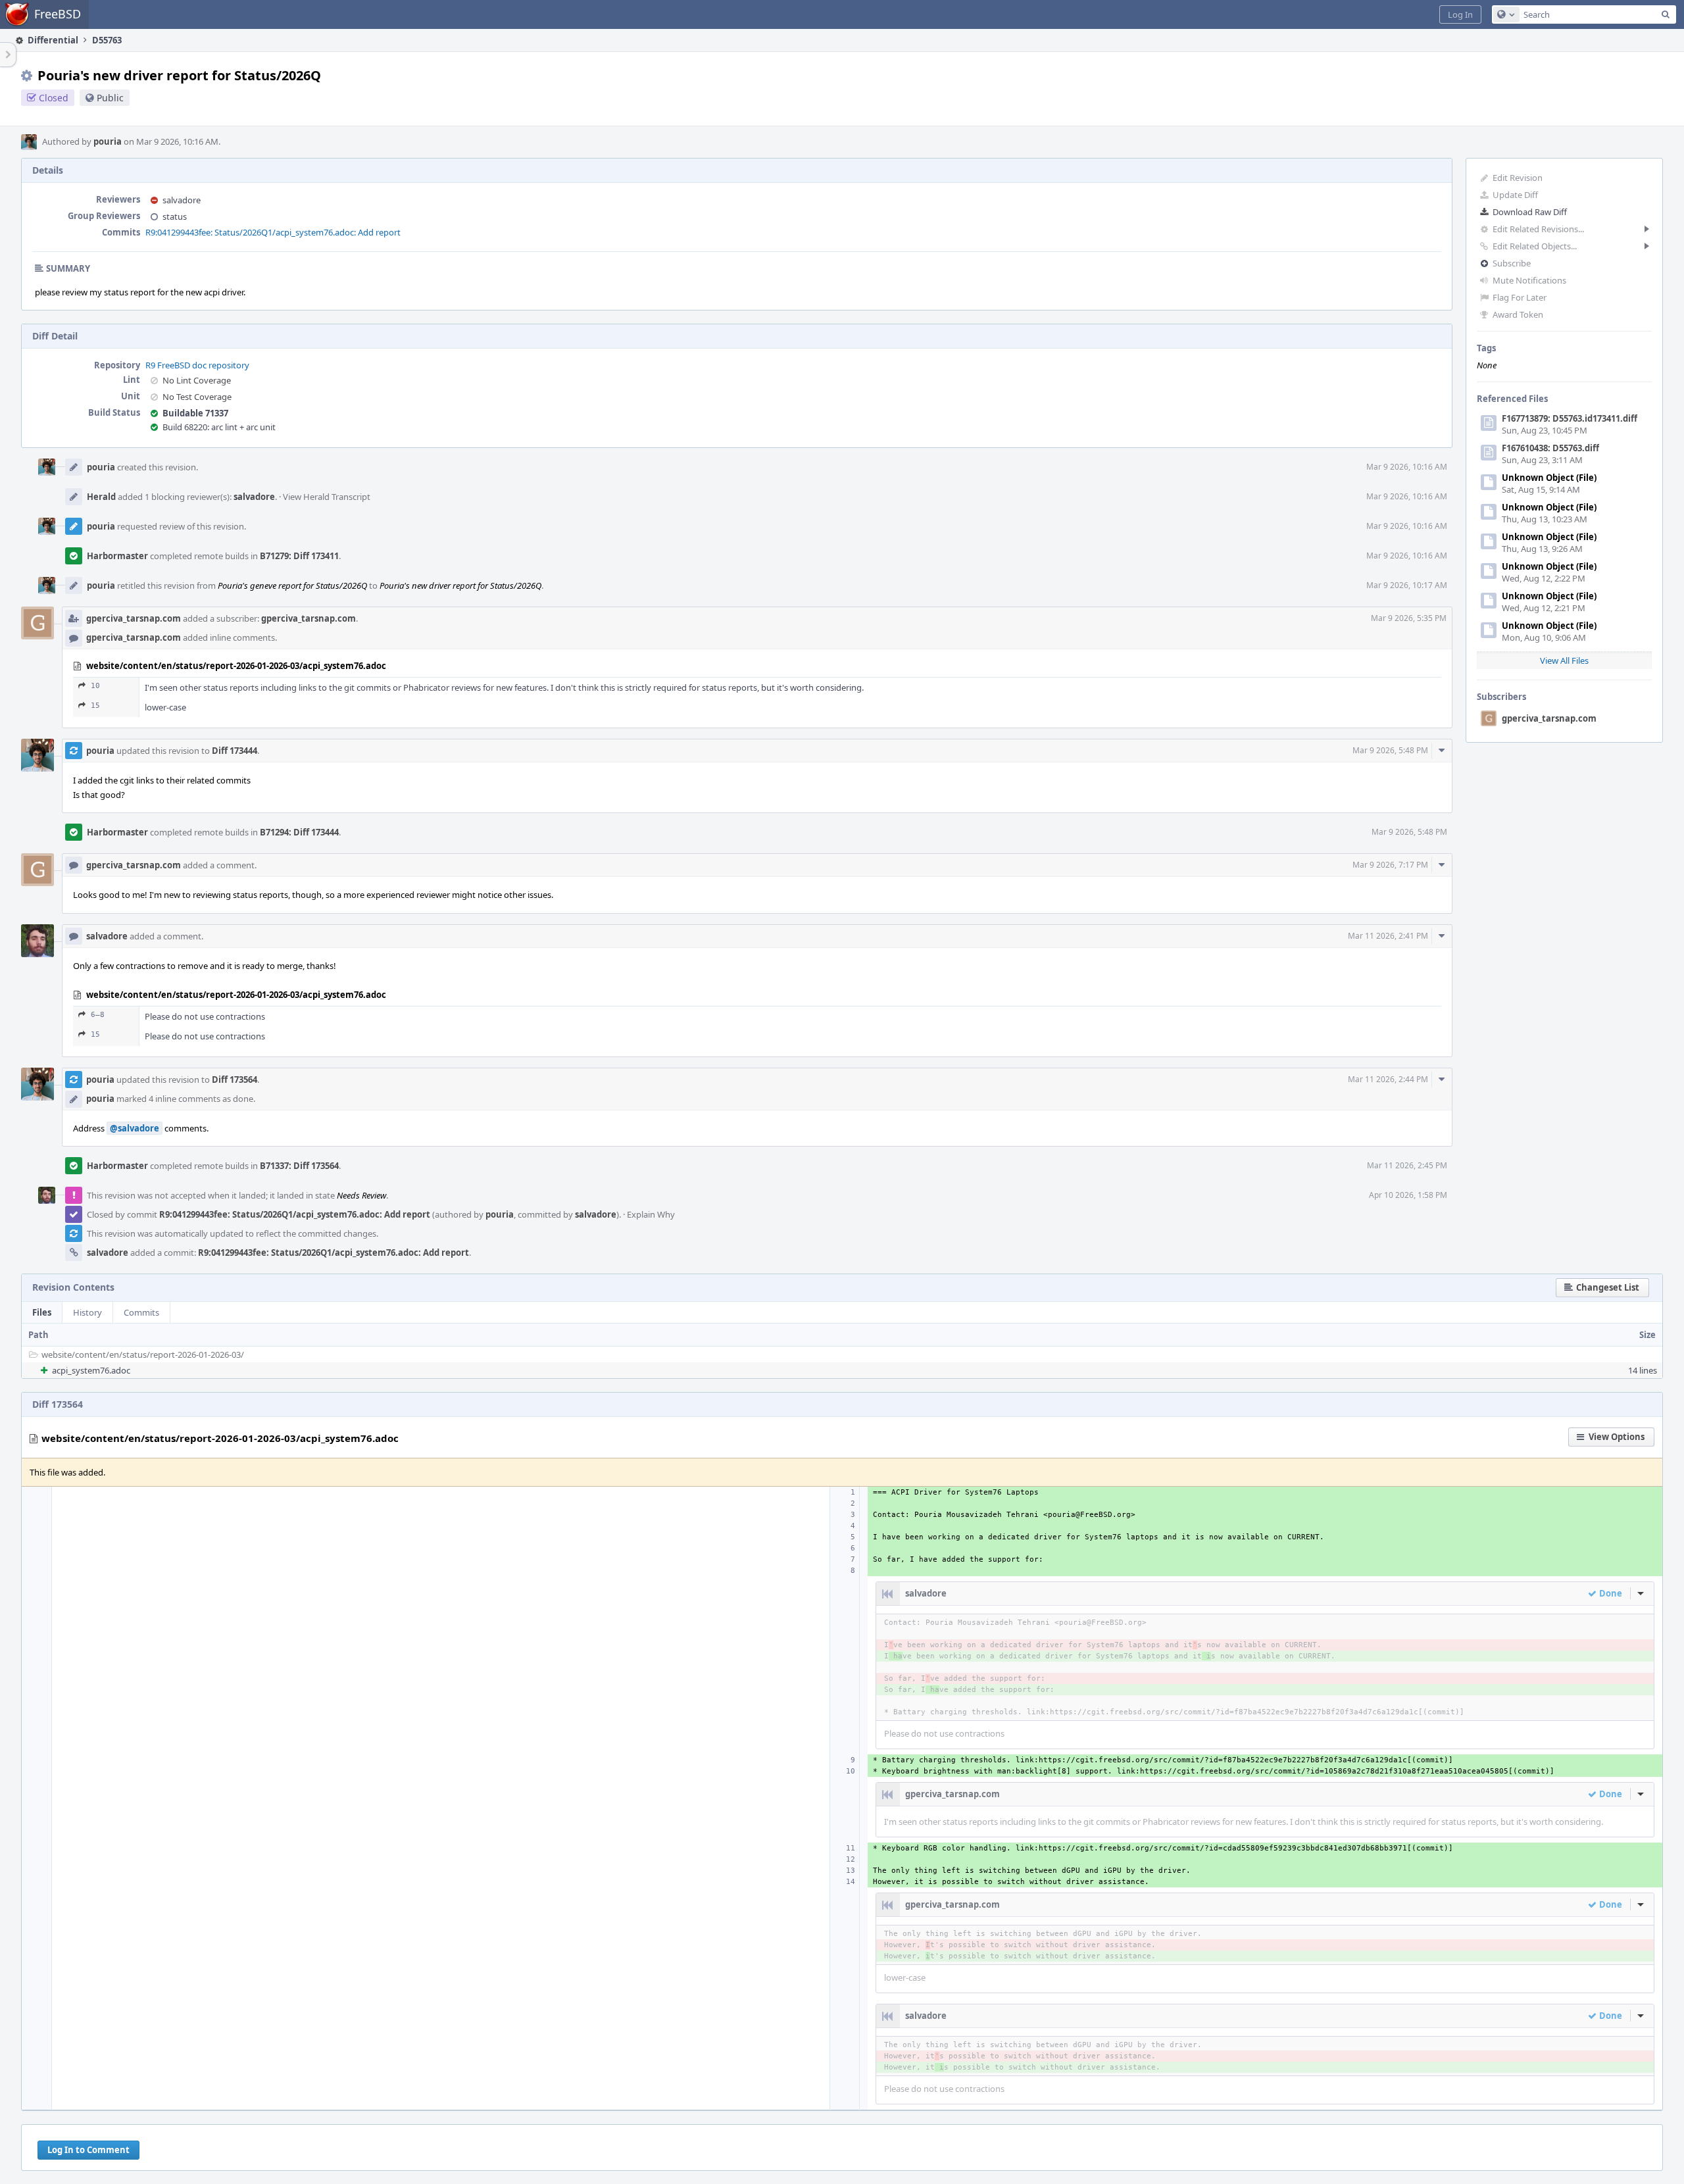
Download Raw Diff (1530, 212)
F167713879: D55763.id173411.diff (1570, 418)
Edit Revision (1518, 178)
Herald (101, 497)
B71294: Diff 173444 (299, 832)
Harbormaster (117, 556)
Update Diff (1515, 195)
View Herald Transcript (327, 497)
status (175, 216)
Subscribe (1512, 263)
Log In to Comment (88, 2150)
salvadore (182, 200)
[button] (1460, 14)
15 (95, 706)
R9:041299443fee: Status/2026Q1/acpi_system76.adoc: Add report (273, 232)
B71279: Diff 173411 (299, 556)
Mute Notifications (1529, 280)
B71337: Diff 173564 (299, 1166)
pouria (108, 141)
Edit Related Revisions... (1538, 229)
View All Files (1564, 660)
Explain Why (651, 1214)
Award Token (1518, 314)
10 (95, 686)
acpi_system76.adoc (91, 1370)
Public (110, 98)
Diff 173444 (235, 751)
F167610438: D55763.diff (1550, 448)
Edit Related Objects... (1535, 246)
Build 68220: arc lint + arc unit (219, 427)
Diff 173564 (235, 1080)
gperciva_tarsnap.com (1549, 718)
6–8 (98, 1015)
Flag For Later (1520, 297)
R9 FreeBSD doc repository (197, 365)
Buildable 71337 (195, 413)
